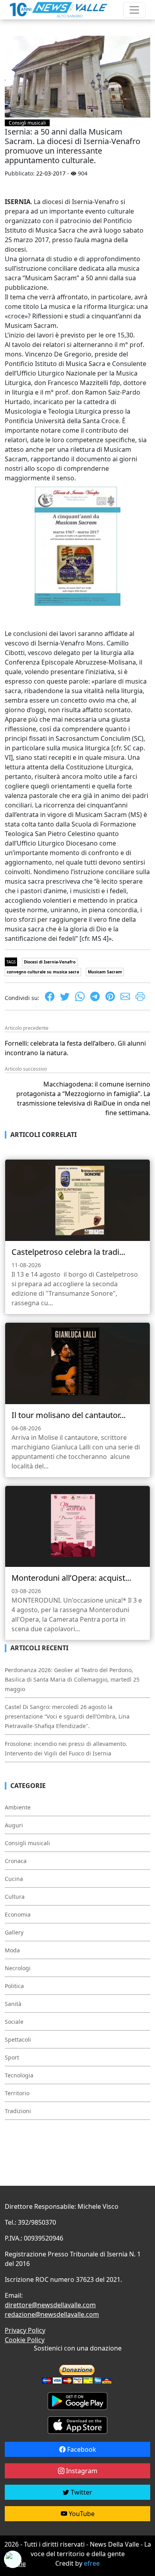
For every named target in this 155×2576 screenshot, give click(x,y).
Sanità (13, 2004)
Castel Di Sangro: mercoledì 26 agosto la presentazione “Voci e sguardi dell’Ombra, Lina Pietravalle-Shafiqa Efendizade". (67, 1716)
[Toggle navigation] (134, 10)
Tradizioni (18, 2111)
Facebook (81, 2449)
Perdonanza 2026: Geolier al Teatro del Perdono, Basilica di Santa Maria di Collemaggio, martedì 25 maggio (72, 1679)
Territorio (17, 2093)
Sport (12, 2057)
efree (92, 2563)
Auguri (14, 1825)
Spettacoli (18, 2039)
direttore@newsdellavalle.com (50, 2305)
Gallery (14, 1932)
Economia (18, 1914)
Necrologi (18, 1968)
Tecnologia (19, 2075)
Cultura (15, 1897)
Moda (12, 1950)
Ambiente (18, 1807)
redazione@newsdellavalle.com (52, 2314)
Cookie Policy (25, 2340)
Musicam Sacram (105, 972)
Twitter (81, 2492)
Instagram (81, 2471)
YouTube (81, 2514)
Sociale (14, 2022)
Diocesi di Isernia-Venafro (50, 962)
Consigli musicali (27, 123)
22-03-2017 (51, 173)
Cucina (14, 1879)
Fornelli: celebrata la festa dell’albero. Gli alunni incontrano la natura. (75, 1048)
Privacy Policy (25, 2330)
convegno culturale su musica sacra (43, 972)
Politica (14, 1986)
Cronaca (16, 1861)
